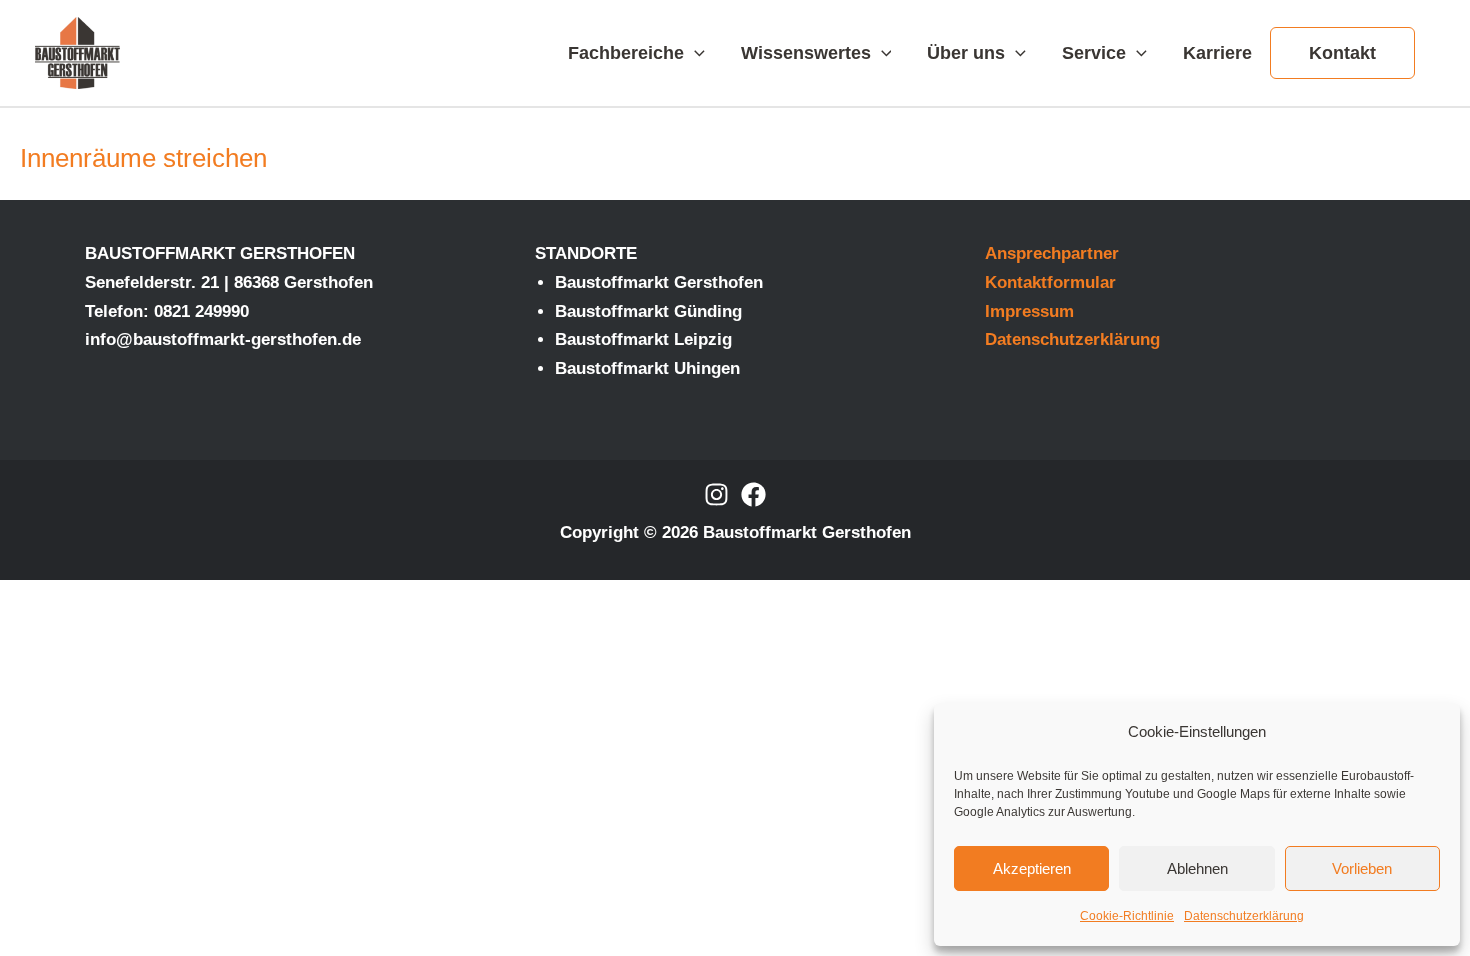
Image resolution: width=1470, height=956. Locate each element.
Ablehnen (1197, 868)
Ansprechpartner (1052, 253)
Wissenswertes (806, 53)
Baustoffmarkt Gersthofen (659, 282)
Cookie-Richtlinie (1127, 916)
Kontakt (1342, 53)
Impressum (1029, 311)
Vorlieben (1362, 868)
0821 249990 (201, 311)
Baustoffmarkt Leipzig (643, 339)
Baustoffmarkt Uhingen (647, 368)
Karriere (1217, 53)
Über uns (966, 53)
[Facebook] (753, 494)
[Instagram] (716, 494)
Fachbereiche (626, 53)
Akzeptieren (1032, 868)
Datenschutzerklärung (1244, 916)
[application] (694, 53)
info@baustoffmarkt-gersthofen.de (223, 339)
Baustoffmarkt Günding (648, 311)
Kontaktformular (1050, 282)
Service (1094, 53)
